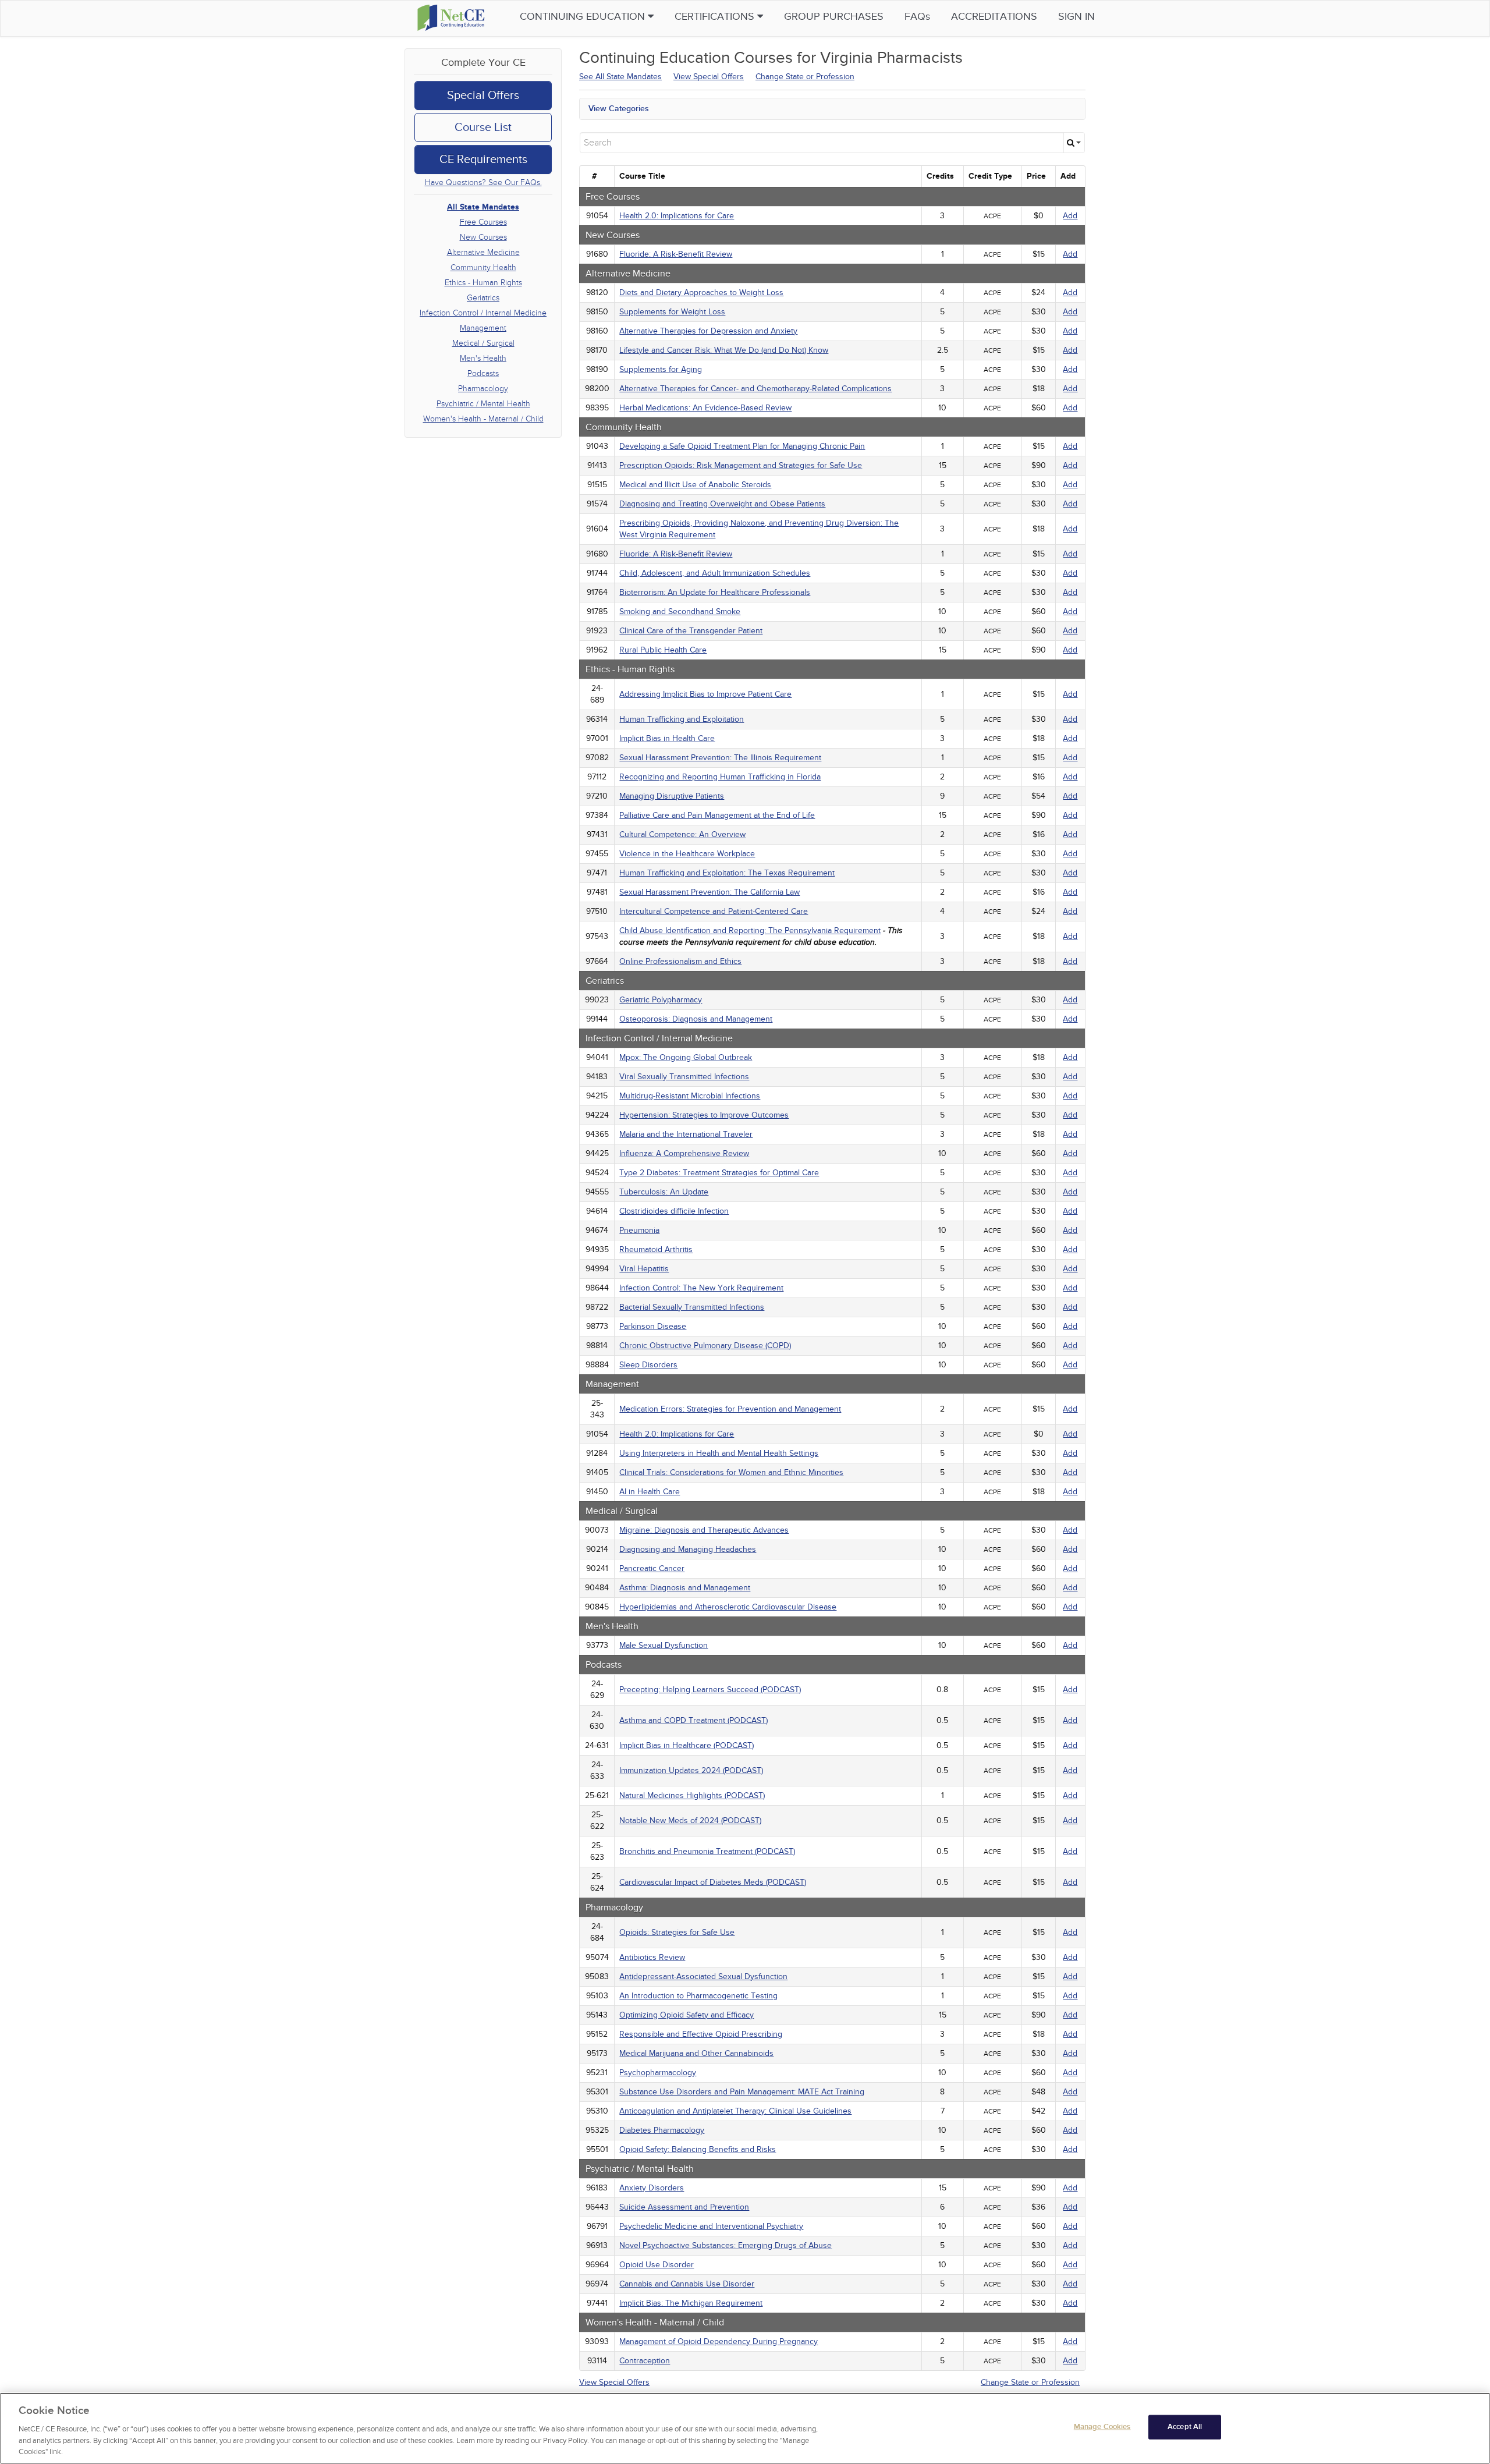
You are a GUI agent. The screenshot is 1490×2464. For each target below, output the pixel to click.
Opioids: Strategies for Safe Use (677, 1932)
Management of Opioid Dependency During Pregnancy (719, 2341)
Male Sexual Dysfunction (664, 1645)
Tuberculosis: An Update (664, 1192)
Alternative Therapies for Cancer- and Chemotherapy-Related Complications (755, 389)
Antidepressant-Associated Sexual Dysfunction (703, 1976)
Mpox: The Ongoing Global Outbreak (686, 1057)
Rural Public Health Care (663, 650)
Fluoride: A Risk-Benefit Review (676, 254)
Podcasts (483, 373)
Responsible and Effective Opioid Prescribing (701, 2034)
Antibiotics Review (652, 1957)
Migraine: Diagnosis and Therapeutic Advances (704, 1530)
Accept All (1185, 2427)
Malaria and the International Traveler (686, 1134)
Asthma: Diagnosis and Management (685, 1588)
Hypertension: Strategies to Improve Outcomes (704, 1115)
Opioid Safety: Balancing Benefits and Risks (698, 2149)
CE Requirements (483, 159)
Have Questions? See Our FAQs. (483, 182)
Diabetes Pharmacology (662, 2130)
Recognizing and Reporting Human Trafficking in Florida (720, 777)
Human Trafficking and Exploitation (682, 719)
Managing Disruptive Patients (672, 796)
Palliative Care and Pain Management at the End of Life (717, 815)
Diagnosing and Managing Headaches (688, 1549)
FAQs (917, 17)
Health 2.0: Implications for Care (677, 216)
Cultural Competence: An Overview (682, 834)
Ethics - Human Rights (483, 283)
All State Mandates (483, 207)
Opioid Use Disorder (657, 2265)
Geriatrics (483, 298)
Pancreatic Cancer (652, 1568)
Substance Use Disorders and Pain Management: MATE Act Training (742, 2092)
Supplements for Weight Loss (672, 312)
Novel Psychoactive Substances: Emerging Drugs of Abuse (726, 2245)
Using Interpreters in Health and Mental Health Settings (719, 1453)
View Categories (619, 109)
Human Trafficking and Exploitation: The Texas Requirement (727, 873)
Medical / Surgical (483, 343)
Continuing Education (584, 17)
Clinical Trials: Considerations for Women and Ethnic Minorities (731, 1472)
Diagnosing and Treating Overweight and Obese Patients (722, 504)
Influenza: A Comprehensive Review (684, 1153)
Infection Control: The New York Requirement (701, 1288)
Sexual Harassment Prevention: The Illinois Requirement (720, 758)
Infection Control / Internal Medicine (483, 313)
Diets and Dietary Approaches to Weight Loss (701, 293)
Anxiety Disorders (652, 2188)
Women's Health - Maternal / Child (483, 419)
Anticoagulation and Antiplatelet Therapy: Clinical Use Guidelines (735, 2111)
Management (483, 328)
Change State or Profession (805, 77)
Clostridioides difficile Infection (674, 1211)
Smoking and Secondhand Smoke (680, 611)
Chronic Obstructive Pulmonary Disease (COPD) (705, 1346)
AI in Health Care (650, 1492)
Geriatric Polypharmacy (661, 1000)
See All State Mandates (620, 77)
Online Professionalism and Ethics (680, 961)
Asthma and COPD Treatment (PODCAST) (693, 1720)
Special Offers (483, 95)
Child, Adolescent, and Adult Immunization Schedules (715, 573)
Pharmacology (483, 389)
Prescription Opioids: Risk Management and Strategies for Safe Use (741, 465)
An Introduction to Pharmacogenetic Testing (698, 1996)
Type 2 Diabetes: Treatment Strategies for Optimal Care (719, 1173)
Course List (483, 127)
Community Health (483, 267)
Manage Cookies (1102, 2427)
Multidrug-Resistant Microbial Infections (690, 1096)
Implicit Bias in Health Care (667, 738)
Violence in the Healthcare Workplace (687, 854)
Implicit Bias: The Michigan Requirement (691, 2303)
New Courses (483, 237)
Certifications (716, 17)
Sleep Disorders (648, 1365)
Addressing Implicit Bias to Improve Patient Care (705, 694)
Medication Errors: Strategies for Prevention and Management (730, 1409)
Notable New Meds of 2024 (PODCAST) (690, 1820)
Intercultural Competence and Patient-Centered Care (714, 911)
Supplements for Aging (661, 369)
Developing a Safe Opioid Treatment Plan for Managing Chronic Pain (742, 446)
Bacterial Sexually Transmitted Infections (692, 1307)
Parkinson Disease (653, 1326)
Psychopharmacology (658, 2073)
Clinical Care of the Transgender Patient (691, 631)
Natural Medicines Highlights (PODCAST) (692, 1795)
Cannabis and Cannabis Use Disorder (687, 2284)
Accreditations (994, 17)
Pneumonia (639, 1230)
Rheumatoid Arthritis (656, 1249)
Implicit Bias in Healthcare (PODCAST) (687, 1745)
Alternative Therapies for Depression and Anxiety (708, 331)
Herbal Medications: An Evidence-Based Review (705, 408)
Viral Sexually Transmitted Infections (684, 1077)
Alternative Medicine (483, 252)
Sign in (1076, 17)
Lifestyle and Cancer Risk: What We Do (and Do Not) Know (724, 350)
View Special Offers (709, 77)
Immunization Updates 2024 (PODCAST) (691, 1770)
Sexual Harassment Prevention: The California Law (709, 892)
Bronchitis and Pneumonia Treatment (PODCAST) (707, 1851)
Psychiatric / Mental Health (483, 404)
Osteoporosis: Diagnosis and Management (696, 1019)
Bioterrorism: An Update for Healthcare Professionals (715, 592)
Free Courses (483, 222)
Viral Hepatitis (644, 1269)
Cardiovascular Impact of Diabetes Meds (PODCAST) (713, 1882)
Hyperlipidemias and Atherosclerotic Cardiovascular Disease (728, 1607)
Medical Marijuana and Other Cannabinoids (696, 2053)
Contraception (645, 2361)
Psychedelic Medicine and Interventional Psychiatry (711, 2226)
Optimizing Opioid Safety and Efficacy (687, 2015)
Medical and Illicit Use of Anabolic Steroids (695, 485)
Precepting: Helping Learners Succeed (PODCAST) (710, 1690)
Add (1070, 216)
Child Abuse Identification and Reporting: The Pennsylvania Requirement (750, 930)
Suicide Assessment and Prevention (684, 2207)
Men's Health (483, 358)
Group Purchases (834, 17)
